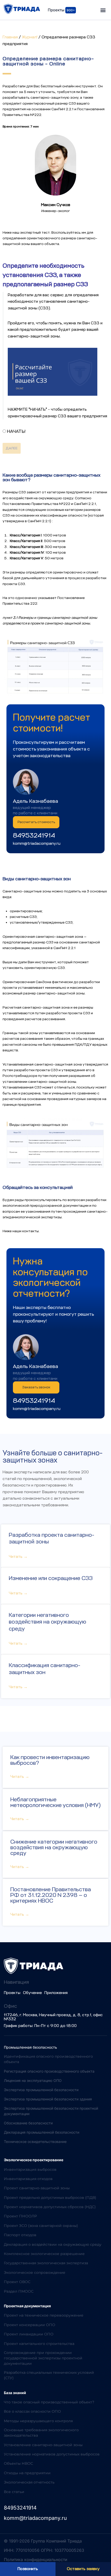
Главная (10, 37)
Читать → (18, 1557)
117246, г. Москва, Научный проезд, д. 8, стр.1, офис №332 (53, 2017)
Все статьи (14, 2492)
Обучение (32, 1993)
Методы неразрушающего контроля (38, 2421)
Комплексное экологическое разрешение (44, 2254)
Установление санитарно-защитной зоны (43, 2445)
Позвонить (28, 2569)
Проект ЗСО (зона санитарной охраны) (41, 2226)
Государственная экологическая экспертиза (46, 2263)
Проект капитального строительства (39, 2344)
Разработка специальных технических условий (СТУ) (49, 2375)
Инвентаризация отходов (28, 2179)
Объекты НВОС (18, 2463)
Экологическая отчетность (29, 2482)
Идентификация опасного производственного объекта (48, 2059)
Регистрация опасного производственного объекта (49, 2071)
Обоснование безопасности (28, 2123)
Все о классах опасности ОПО (32, 2411)
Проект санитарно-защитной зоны (37, 2188)
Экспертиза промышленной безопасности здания (48, 2099)
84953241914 (34, 835)
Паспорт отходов (20, 2235)
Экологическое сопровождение (35, 2273)
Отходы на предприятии (27, 2473)
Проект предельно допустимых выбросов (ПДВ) (50, 2198)
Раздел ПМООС (19, 2291)
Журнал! (30, 37)
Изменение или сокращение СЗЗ (51, 1578)
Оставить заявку (83, 2569)
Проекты (12, 1993)
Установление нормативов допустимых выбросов (52, 2454)
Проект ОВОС (17, 2282)
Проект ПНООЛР (20, 2216)
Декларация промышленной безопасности (42, 2132)
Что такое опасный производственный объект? (49, 2402)
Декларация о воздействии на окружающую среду (53, 2244)
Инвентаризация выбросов (30, 2169)
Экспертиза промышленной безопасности (41, 2090)
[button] (103, 10)
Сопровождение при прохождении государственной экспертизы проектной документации (43, 2358)
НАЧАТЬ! (16, 431)
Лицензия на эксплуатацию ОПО (33, 2080)
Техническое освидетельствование (35, 2142)
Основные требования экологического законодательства (41, 2433)
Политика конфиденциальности (35, 2560)
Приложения (56, 1993)
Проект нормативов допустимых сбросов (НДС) (50, 2207)
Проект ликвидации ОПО (29, 2334)
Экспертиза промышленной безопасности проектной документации (51, 2111)
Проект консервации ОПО (30, 2325)
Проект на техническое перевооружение (44, 2315)
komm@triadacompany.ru (37, 843)
